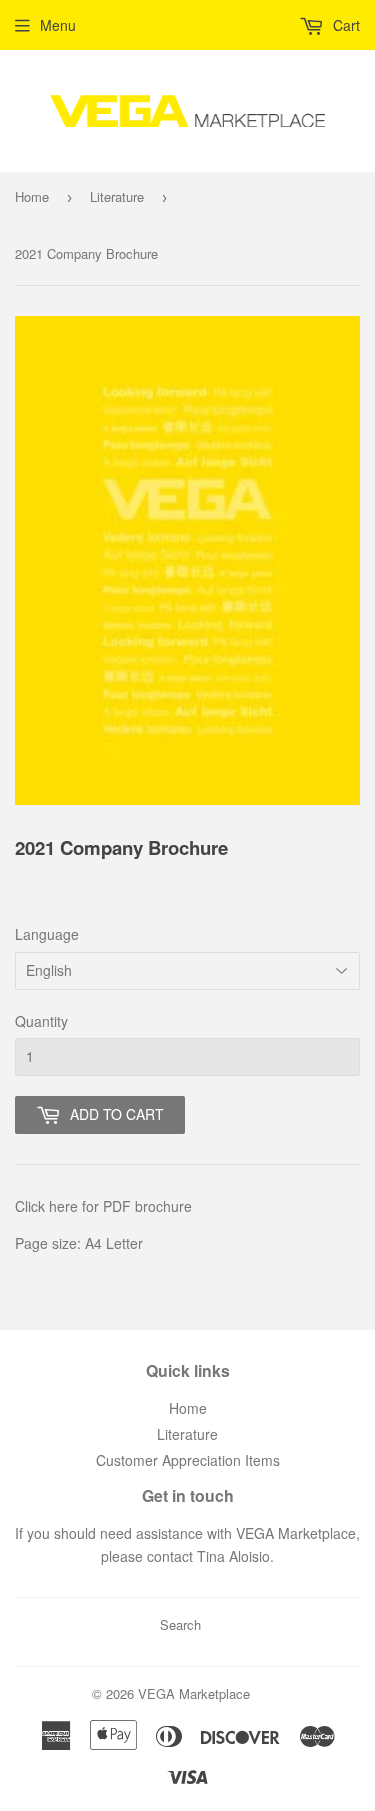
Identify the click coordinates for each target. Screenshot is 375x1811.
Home (32, 196)
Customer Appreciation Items (188, 1460)
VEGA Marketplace (194, 1693)
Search (180, 1624)
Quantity (41, 1021)
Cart (344, 25)
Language (47, 934)
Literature (117, 196)
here (63, 1206)
